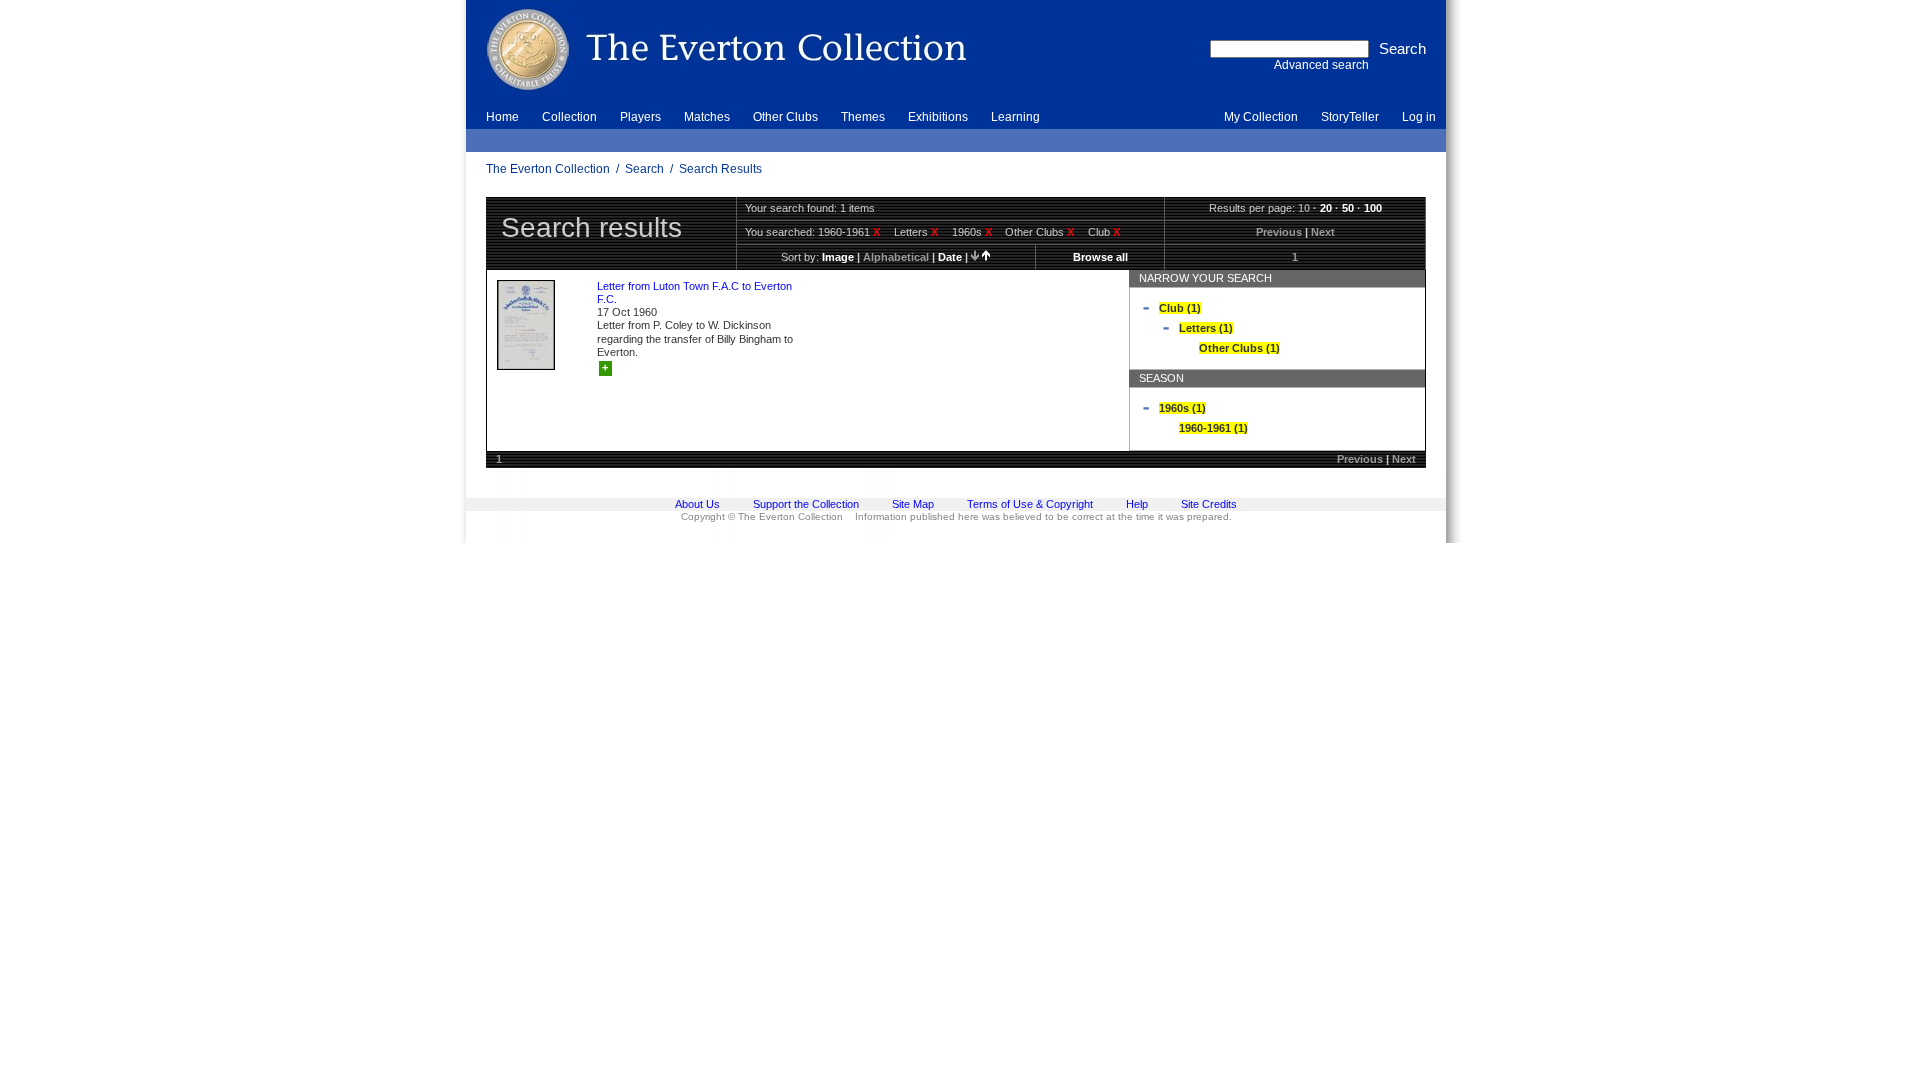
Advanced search (1321, 65)
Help (1137, 504)
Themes (863, 117)
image (838, 257)
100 (1373, 208)
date (950, 257)
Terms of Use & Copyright (1030, 504)
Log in (1419, 117)
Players (640, 117)
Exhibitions (938, 117)
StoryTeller (1350, 117)
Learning (1015, 117)
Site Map (913, 504)
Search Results (720, 169)
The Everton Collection (548, 169)
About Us (697, 504)
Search (644, 169)
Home (502, 117)
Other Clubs (785, 117)
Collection (569, 117)
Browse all (1100, 257)
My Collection (1261, 117)
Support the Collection (806, 504)
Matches (707, 117)
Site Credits (1209, 504)
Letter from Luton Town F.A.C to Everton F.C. (694, 292)
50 (1348, 208)
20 (1326, 208)
